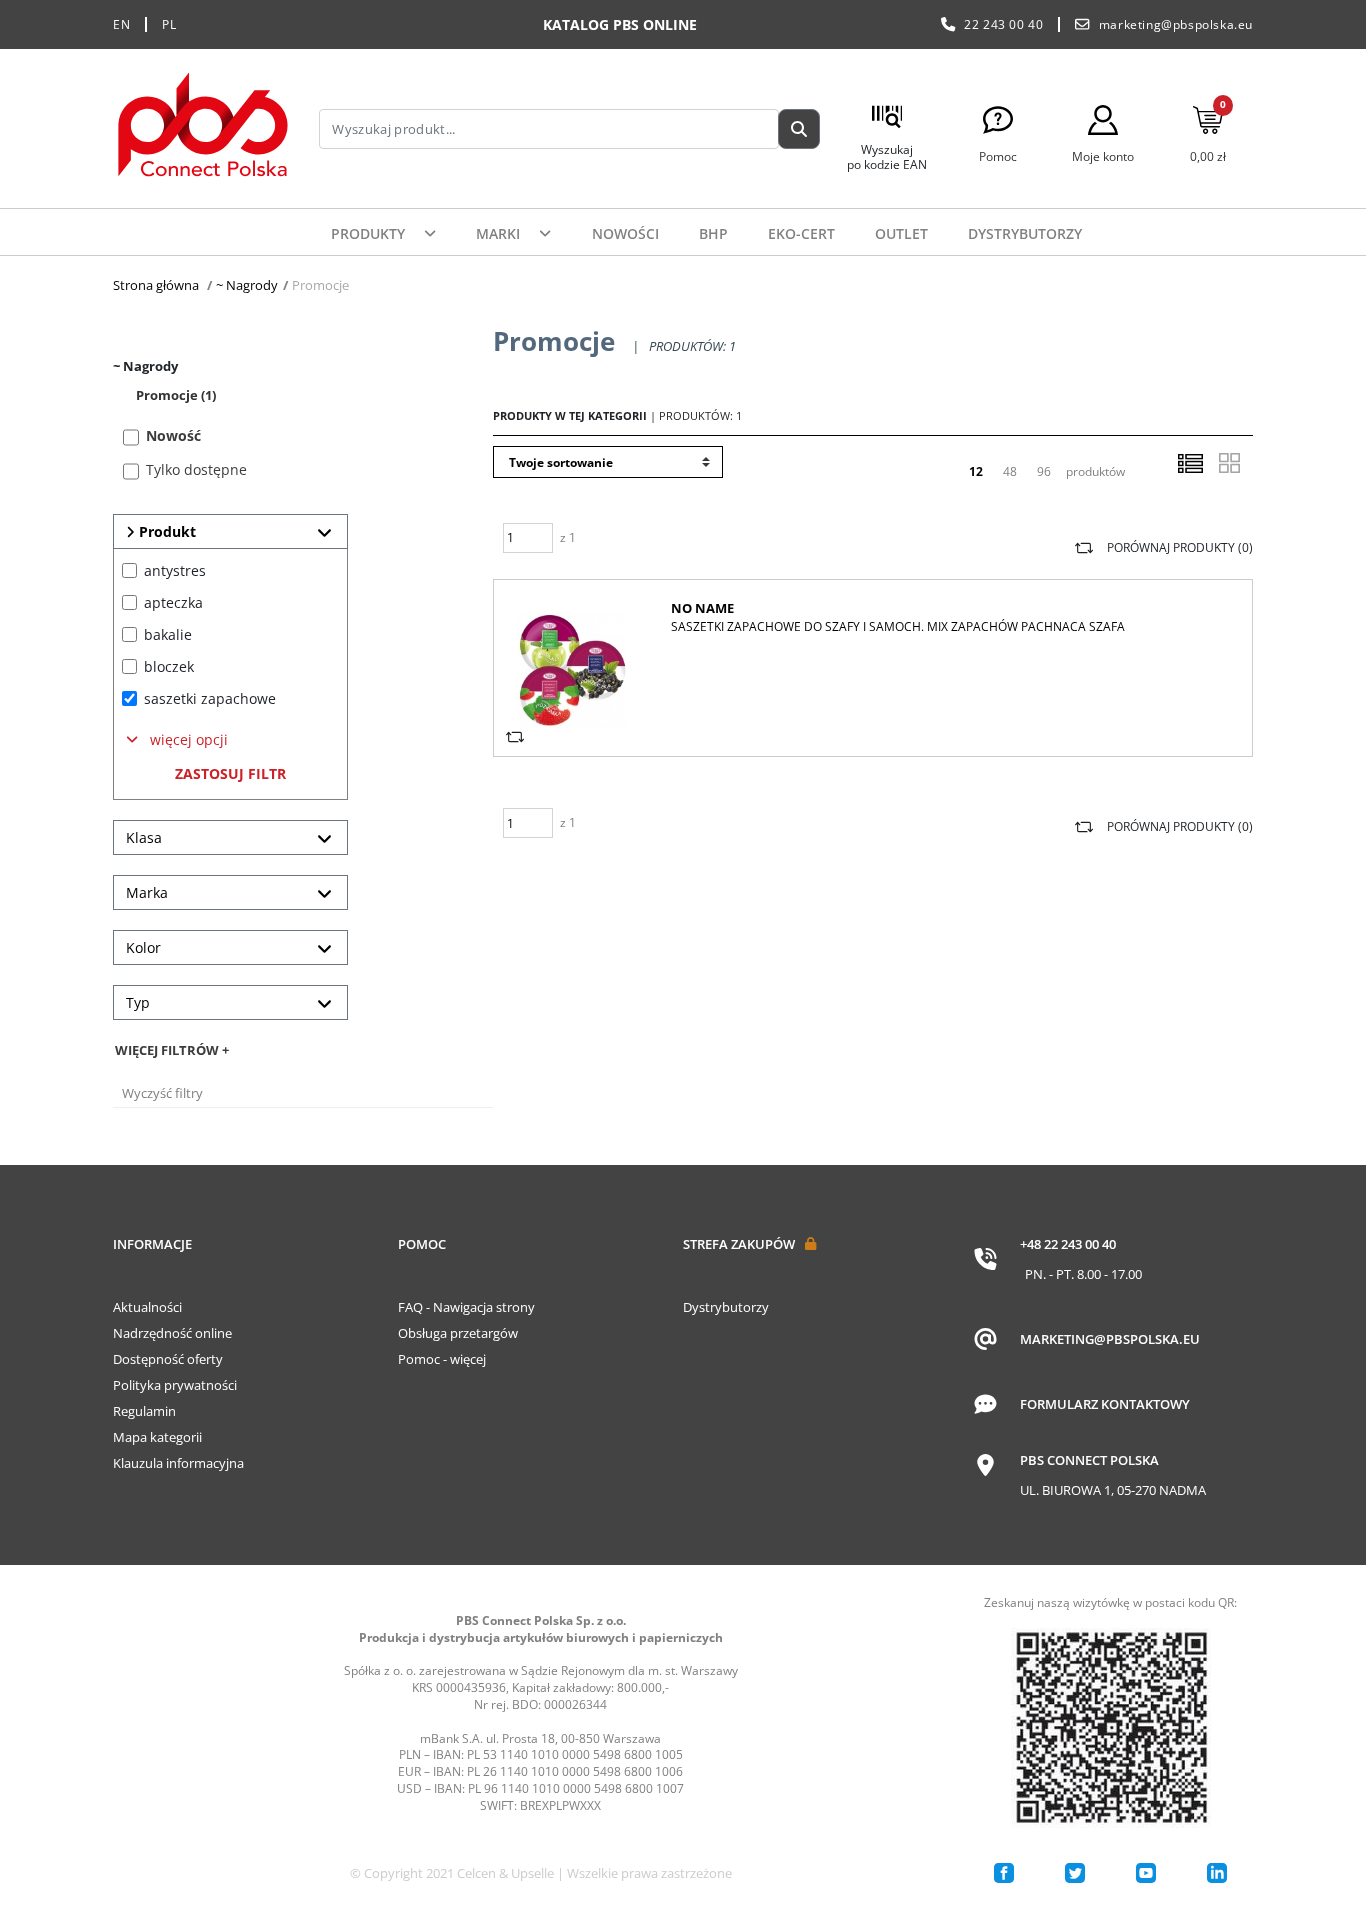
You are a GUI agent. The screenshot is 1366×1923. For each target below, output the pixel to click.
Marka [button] (147, 892)
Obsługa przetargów (458, 1333)
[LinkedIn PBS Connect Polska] (1217, 1873)
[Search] (799, 129)
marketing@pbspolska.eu (1176, 24)
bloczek (169, 666)
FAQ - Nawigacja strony (466, 1307)
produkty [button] (370, 233)
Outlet (901, 233)
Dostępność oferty (168, 1359)
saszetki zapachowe (210, 698)
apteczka (173, 602)
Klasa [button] (144, 837)
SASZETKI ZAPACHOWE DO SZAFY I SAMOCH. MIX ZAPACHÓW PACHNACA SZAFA (898, 626)
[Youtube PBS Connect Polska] (1146, 1873)
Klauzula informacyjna (178, 1463)
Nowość (173, 435)
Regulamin (144, 1411)
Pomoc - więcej (442, 1359)
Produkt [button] (165, 531)
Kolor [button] (143, 947)
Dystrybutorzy (1025, 233)
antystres (175, 570)
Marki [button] (500, 233)
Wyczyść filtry (162, 1093)
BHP (713, 233)
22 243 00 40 (1003, 24)
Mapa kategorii (157, 1437)
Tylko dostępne (196, 469)
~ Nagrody (247, 285)
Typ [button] (138, 1002)
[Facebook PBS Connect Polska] (1004, 1873)
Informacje (152, 1244)
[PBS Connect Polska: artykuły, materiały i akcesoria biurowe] (203, 128)
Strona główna (156, 285)
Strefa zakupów (739, 1244)
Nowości (625, 233)
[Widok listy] (1190, 463)
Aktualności (147, 1307)
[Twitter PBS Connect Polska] (1075, 1873)
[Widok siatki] (1229, 463)
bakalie (168, 634)
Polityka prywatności (175, 1385)
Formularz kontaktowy (1105, 1404)
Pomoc (422, 1244)
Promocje (176, 395)
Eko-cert (801, 233)
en (121, 24)
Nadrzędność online (172, 1333)
